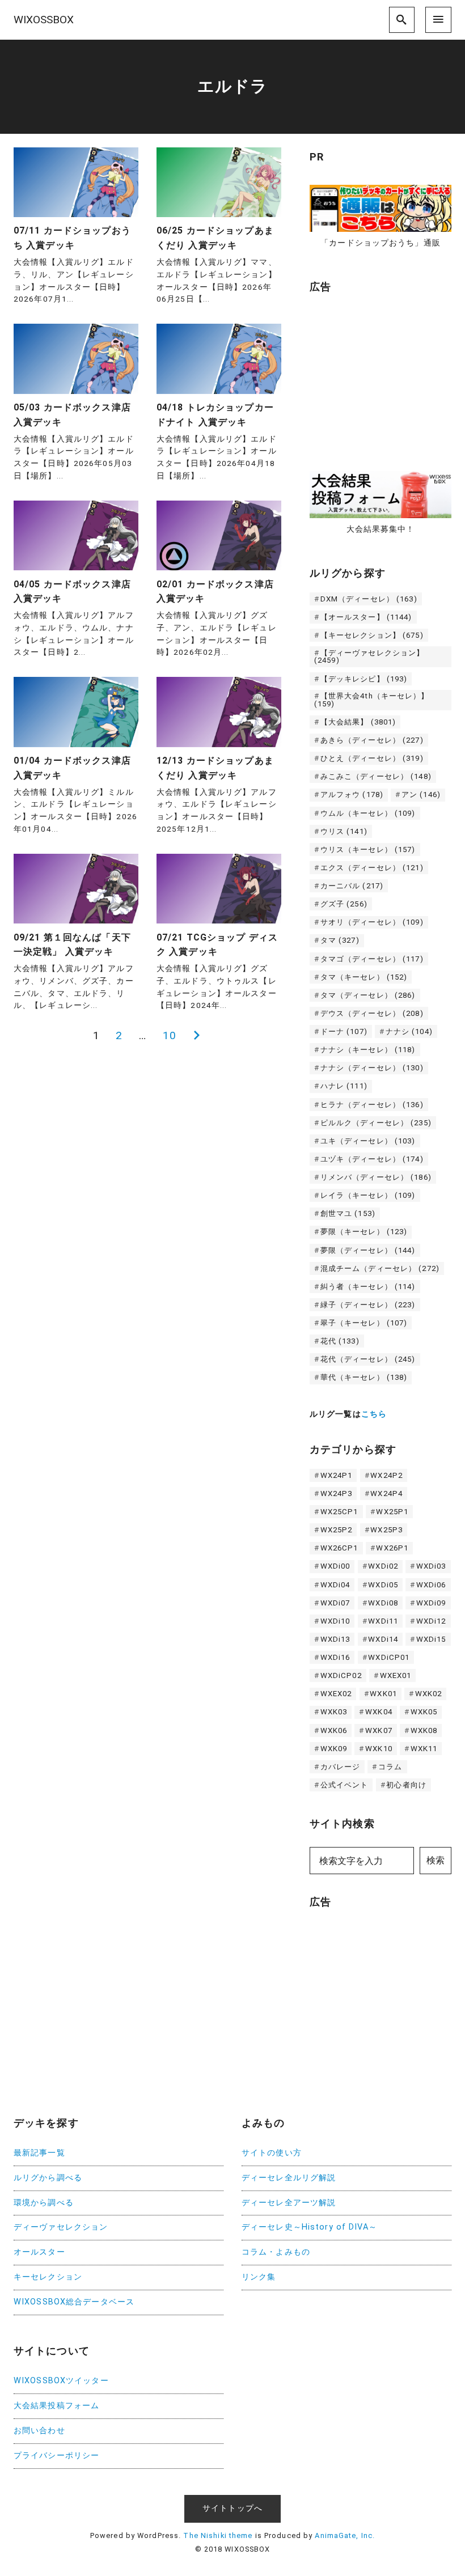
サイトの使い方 (272, 2153)
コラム (390, 1767)
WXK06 (334, 1730)
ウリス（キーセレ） (368, 850)
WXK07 (379, 1730)
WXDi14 (383, 1639)
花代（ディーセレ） (368, 1359)
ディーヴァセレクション (61, 2227)
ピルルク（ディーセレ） (376, 1123)
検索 (436, 1860)
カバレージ (341, 1767)
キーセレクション (48, 2277)
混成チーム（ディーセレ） (380, 1268)
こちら (374, 1414)
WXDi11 (383, 1621)
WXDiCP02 (341, 1675)
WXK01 (383, 1694)
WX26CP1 (339, 1548)
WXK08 (424, 1730)
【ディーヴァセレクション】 (369, 656)
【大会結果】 (358, 722)
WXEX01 (396, 1675)
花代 (340, 1341)
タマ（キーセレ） (364, 977)
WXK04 (379, 1712)
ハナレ (344, 1086)
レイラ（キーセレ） (368, 1195)
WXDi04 (335, 1585)
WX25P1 (392, 1512)
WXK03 (334, 1712)
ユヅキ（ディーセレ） (372, 1159)
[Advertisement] (387, 376)
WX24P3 (337, 1494)
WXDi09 (431, 1603)
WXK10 (379, 1749)
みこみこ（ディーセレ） (376, 776)
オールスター (39, 2252)
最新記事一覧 (39, 2153)
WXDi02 (383, 1566)
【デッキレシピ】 (364, 679)
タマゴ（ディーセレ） (372, 959)
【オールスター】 (366, 617)
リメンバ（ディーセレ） (376, 1177)
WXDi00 (335, 1566)
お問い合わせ (39, 2431)
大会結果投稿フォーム (56, 2406)
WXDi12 (431, 1621)
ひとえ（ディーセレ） (372, 758)
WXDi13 (335, 1639)
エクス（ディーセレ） (372, 868)
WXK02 (429, 1694)
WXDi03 (431, 1566)
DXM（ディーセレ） (369, 599)
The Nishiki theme (218, 2535)
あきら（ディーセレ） (372, 740)
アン (421, 795)
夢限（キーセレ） (364, 1232)
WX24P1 (337, 1475)
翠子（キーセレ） (364, 1323)
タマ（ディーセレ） (368, 995)
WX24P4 (386, 1494)
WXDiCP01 (389, 1657)
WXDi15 (431, 1639)
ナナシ (409, 1031)
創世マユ (348, 1213)
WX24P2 (386, 1475)
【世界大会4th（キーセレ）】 (372, 700)
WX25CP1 (339, 1512)
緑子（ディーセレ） (368, 1305)
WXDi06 (431, 1585)
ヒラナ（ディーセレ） (372, 1105)
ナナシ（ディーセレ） (372, 1068)
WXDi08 (383, 1603)
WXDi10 (335, 1621)
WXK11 (424, 1749)
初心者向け (406, 1785)
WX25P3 (386, 1530)
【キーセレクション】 (372, 635)
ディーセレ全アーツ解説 (289, 2203)
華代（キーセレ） (364, 1377)
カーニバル (352, 886)
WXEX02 (336, 1694)
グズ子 (344, 904)
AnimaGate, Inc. (345, 2535)
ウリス (344, 831)
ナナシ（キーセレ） (368, 1050)
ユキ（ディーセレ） (368, 1141)
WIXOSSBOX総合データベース (74, 2302)
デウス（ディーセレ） (372, 1013)
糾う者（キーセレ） (368, 1287)
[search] (402, 20)
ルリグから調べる (48, 2178)
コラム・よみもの (276, 2252)
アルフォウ (352, 795)
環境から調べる (44, 2203)
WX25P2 (337, 1530)
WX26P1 (392, 1548)
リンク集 (259, 2277)
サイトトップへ (232, 2508)
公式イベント (344, 1785)
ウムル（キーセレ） (368, 813)
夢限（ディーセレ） (368, 1250)
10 (170, 1035)
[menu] (438, 20)
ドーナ (344, 1031)
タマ (340, 940)
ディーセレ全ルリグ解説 (289, 2178)
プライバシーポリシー (56, 2456)
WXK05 (424, 1712)
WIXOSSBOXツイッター (61, 2381)
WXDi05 (383, 1585)
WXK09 (334, 1749)
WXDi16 (335, 1657)
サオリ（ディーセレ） (372, 922)
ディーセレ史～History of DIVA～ (309, 2227)
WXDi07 (335, 1603)
